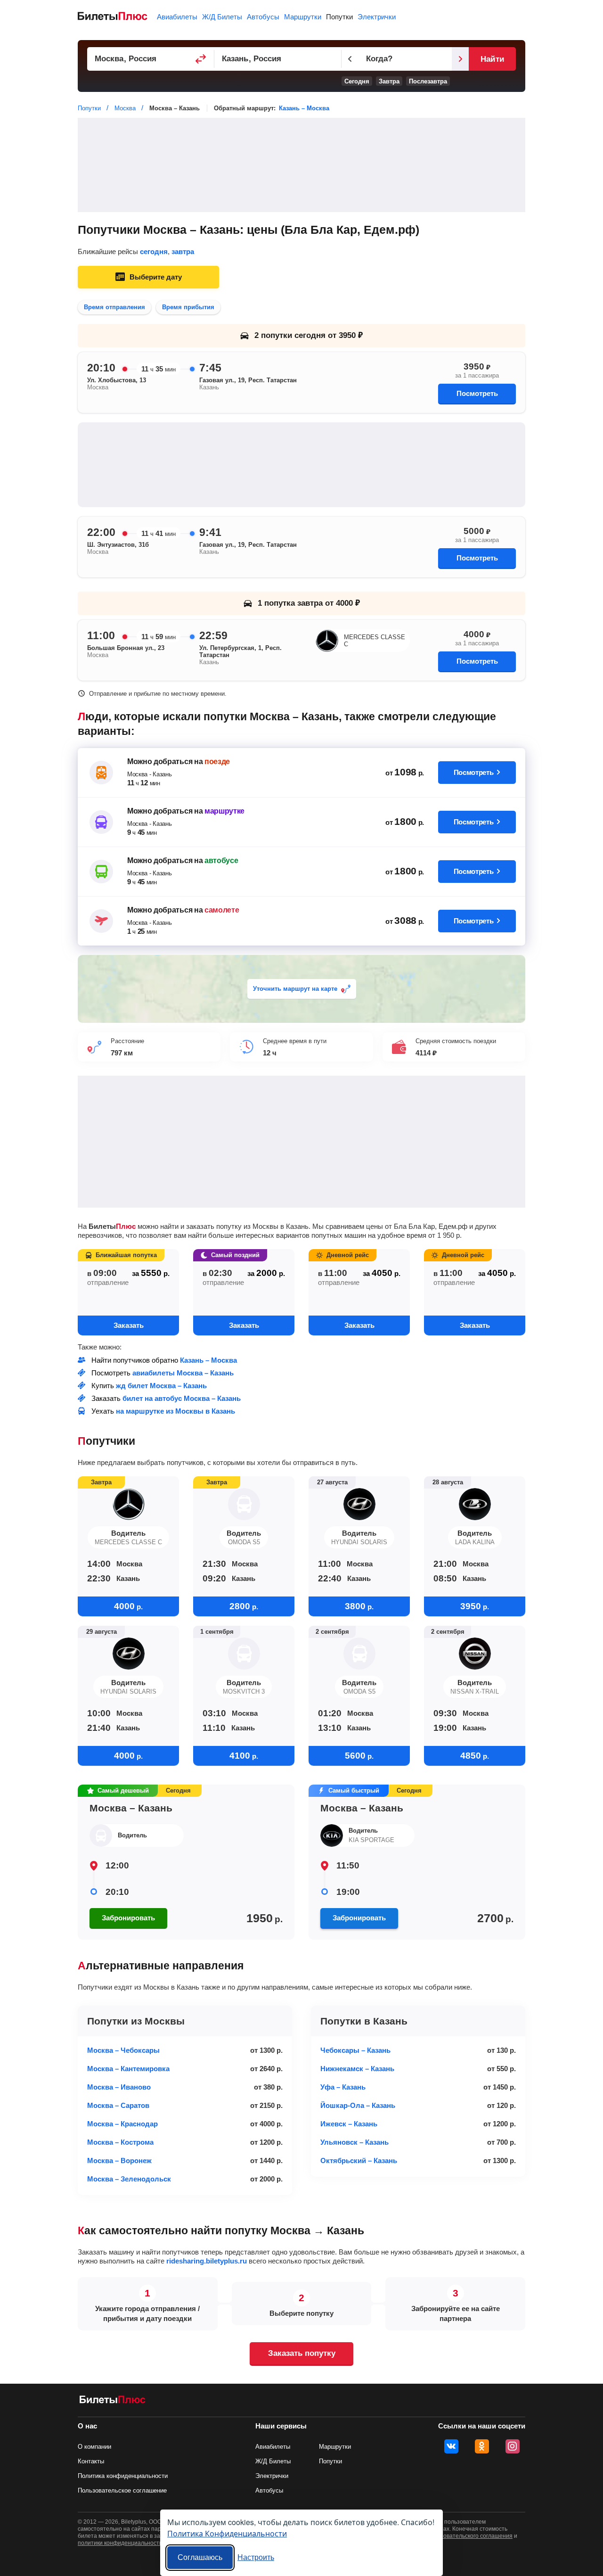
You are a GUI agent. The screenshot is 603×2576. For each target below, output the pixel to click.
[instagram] (513, 2446)
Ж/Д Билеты (222, 17)
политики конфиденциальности (120, 2543)
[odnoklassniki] (482, 2446)
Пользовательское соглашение (122, 2490)
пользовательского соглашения (470, 2536)
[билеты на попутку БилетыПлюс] (113, 2401)
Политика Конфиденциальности (227, 2533)
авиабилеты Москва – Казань (183, 1373)
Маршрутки (303, 17)
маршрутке (224, 811)
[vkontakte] (451, 2446)
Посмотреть (477, 393)
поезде (217, 761)
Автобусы (263, 17)
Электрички (377, 17)
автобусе (221, 860)
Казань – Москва (304, 108)
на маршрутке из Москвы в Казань (175, 1411)
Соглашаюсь (200, 2557)
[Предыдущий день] (350, 59)
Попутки (339, 17)
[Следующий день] (460, 59)
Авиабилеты (177, 17)
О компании (94, 2447)
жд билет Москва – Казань (161, 1386)
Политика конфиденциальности (123, 2476)
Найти (492, 59)
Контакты (91, 2461)
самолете (222, 910)
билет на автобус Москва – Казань (182, 1398)
